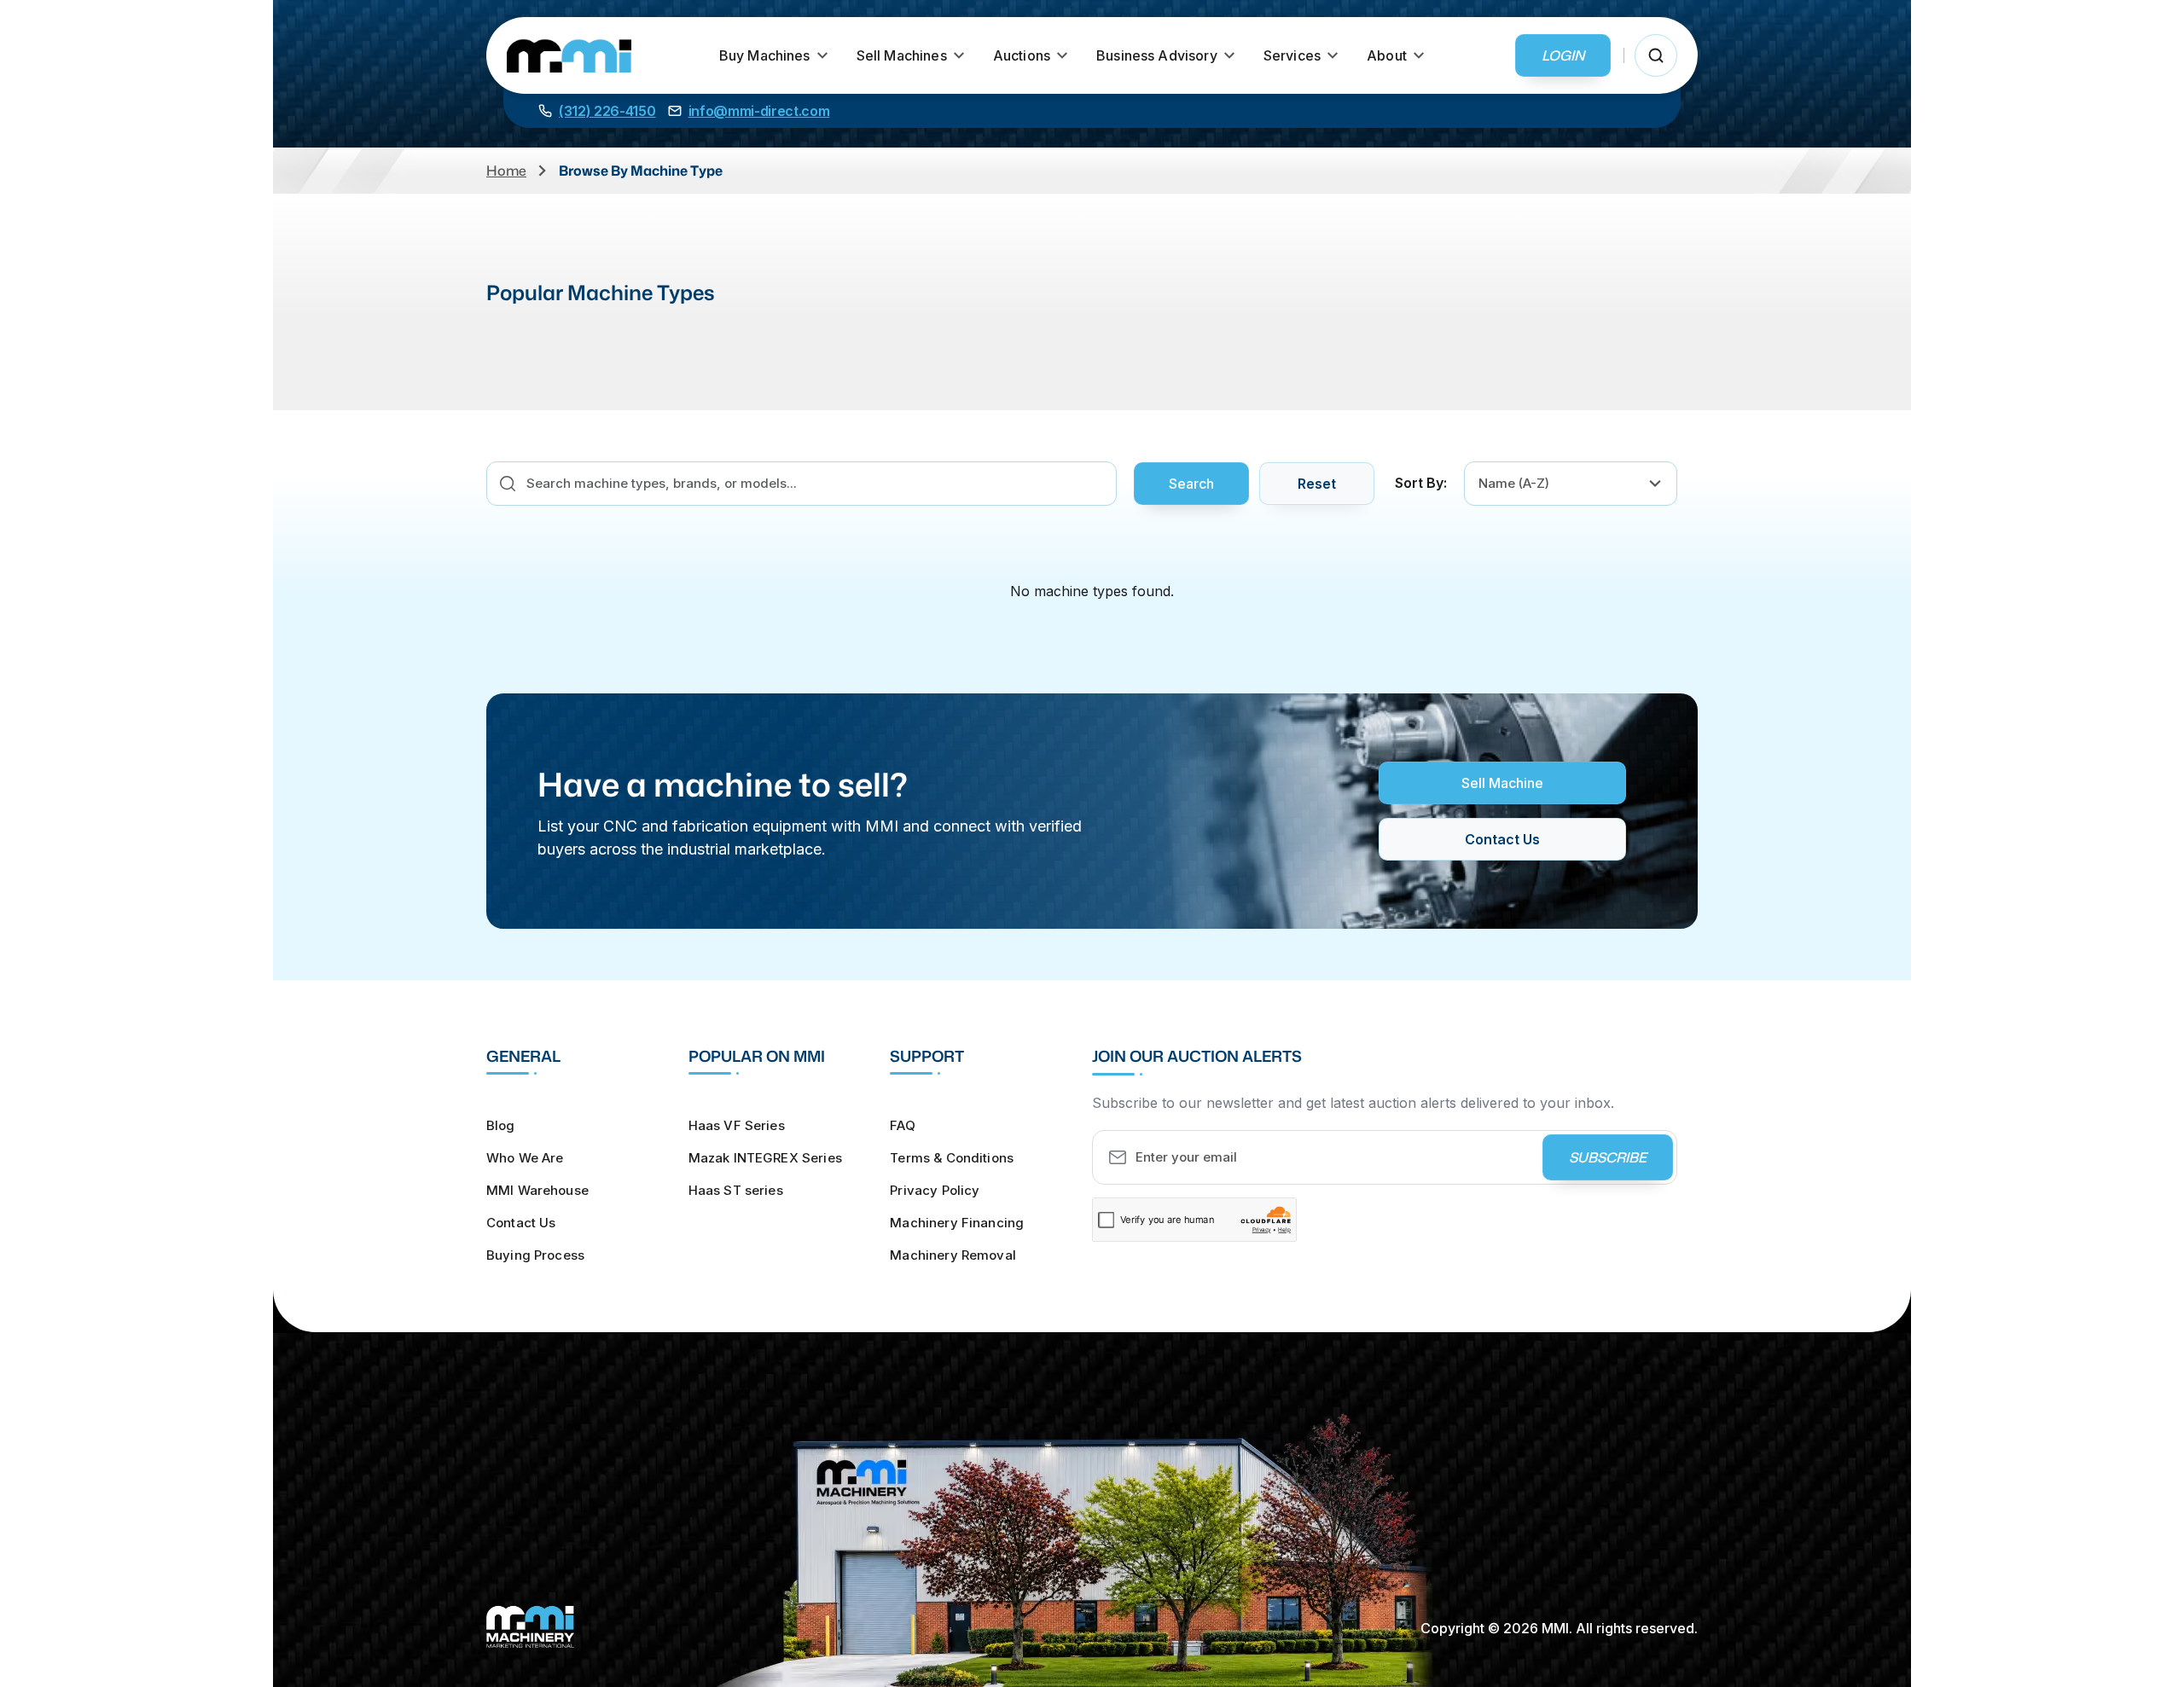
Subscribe (1608, 1157)
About (1387, 55)
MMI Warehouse (537, 1190)
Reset (1317, 484)
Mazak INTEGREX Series (765, 1158)
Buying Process (535, 1255)
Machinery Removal (953, 1255)
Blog (501, 1125)
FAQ (902, 1125)
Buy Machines (765, 55)
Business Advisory (1157, 55)
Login (1563, 55)
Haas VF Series (737, 1125)
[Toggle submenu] (822, 55)
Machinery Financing (957, 1223)
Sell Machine (1502, 783)
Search (1191, 484)
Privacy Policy (935, 1190)
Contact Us (1502, 839)
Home (506, 171)
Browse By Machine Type (641, 171)
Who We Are (525, 1158)
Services (1292, 55)
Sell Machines (902, 55)
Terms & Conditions (952, 1158)
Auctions (1022, 55)
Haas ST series (736, 1190)
